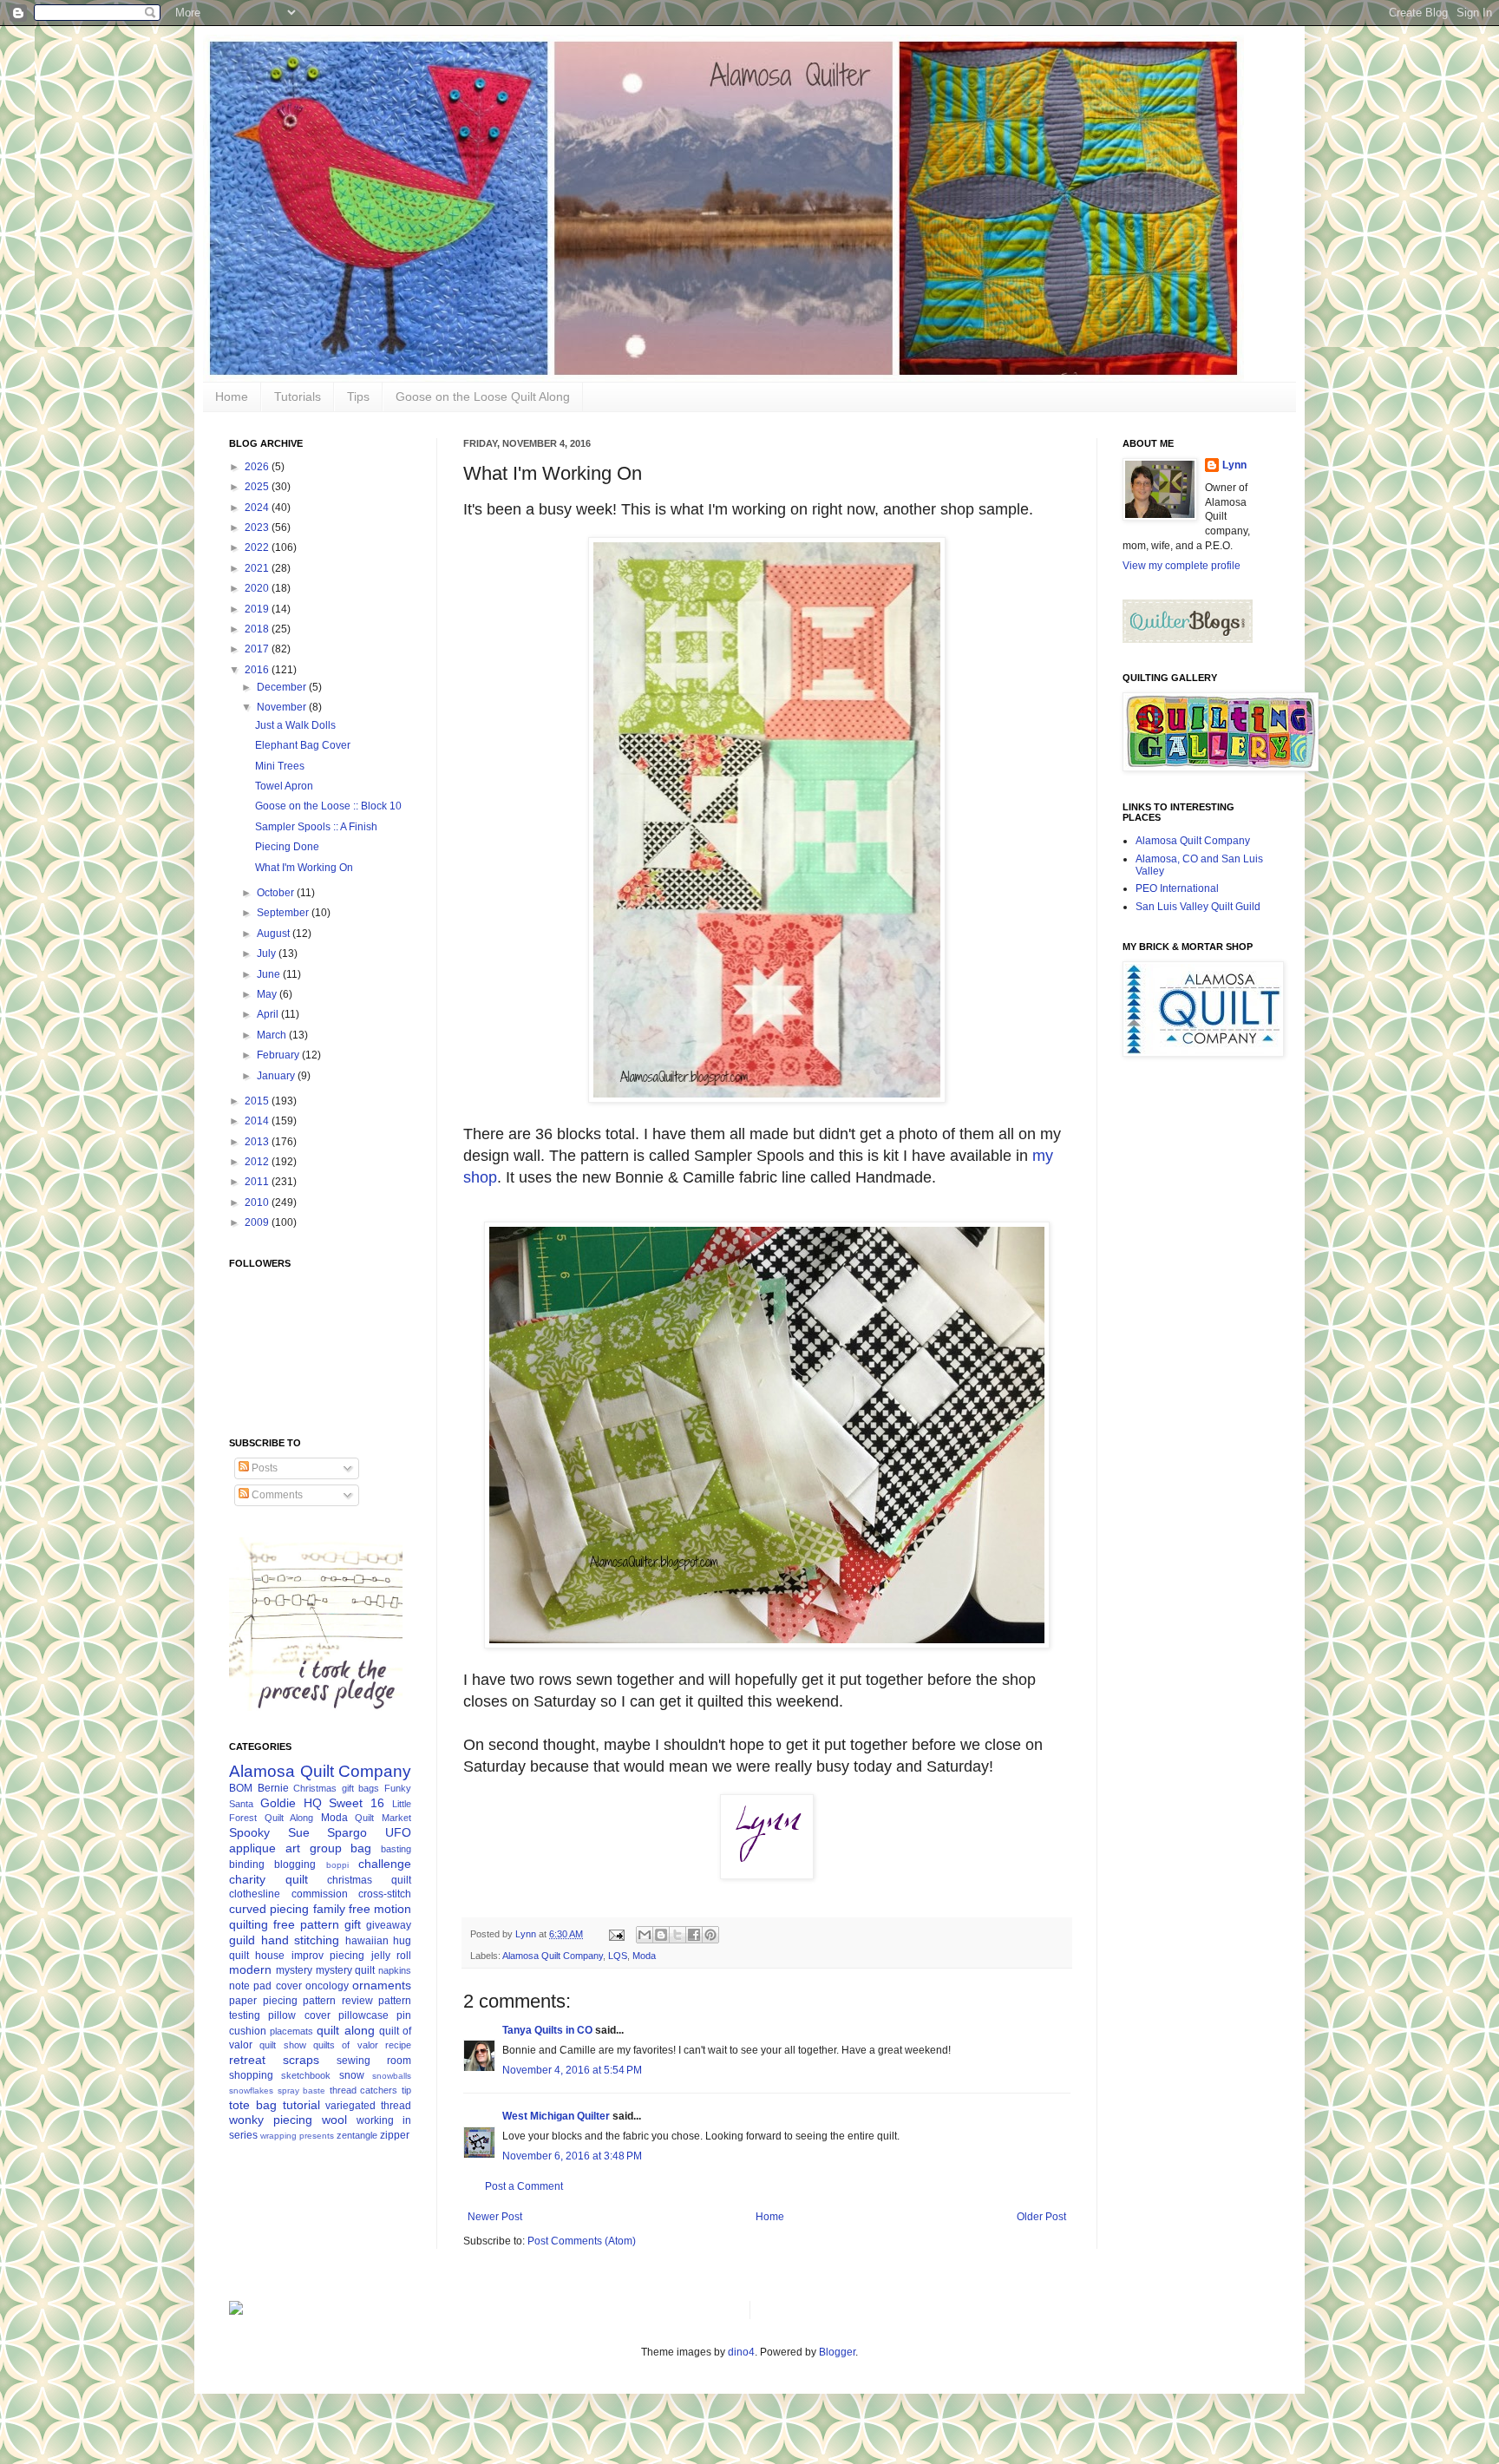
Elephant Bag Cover (303, 745)
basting (396, 1849)
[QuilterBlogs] (1188, 639)
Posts (263, 1468)
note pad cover (265, 1986)
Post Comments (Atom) (582, 2241)
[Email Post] (616, 1934)
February (279, 1055)
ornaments (382, 1985)
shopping (251, 2075)
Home (232, 396)
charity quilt (268, 1879)
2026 (258, 467)
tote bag (253, 2105)
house (270, 1956)
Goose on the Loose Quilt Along (483, 396)
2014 (258, 1121)
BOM (241, 1788)
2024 (258, 508)
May (268, 994)
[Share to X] (677, 1935)
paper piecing (263, 2001)
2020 (258, 588)
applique (252, 1848)
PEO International (1177, 888)
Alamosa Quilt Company (553, 1956)
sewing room (374, 2061)
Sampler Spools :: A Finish (316, 827)
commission (320, 1894)
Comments (276, 1495)
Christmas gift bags (336, 1788)
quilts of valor (346, 2045)
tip (406, 2090)
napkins (395, 1970)
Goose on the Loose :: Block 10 (328, 806)
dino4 (741, 2352)
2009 (258, 1222)
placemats (291, 2031)
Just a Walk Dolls (295, 725)
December (283, 687)
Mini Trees (280, 766)
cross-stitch (385, 1894)
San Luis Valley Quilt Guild (1198, 907)
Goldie (278, 1803)
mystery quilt (346, 1970)
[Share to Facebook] (694, 1935)
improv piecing (328, 1956)
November (283, 707)
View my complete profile (1182, 566)
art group (314, 1848)
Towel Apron (284, 786)
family (329, 1909)
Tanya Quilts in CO (547, 2030)
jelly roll (391, 1956)
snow (352, 2075)
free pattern (306, 1924)
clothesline (255, 1894)
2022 (258, 547)
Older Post (1041, 2217)
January (277, 1076)
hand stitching (301, 1940)
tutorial (301, 2105)
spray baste (302, 2090)
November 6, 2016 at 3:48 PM (572, 2156)
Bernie (273, 1788)
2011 (258, 1182)
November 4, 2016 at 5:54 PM (572, 2070)
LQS (618, 1956)
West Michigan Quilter (556, 2116)
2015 (258, 1101)
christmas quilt (369, 1880)
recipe (398, 2045)
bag (361, 1848)
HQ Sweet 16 (344, 1803)
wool (334, 2120)
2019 (258, 609)
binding (247, 1864)
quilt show (282, 2045)
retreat (247, 2060)
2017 (258, 649)
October (277, 893)
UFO (398, 1832)
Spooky (249, 1832)
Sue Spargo (328, 1832)
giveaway (389, 1925)
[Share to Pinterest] (710, 1935)
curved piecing (269, 1909)
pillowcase (363, 2015)
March (273, 1035)
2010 (258, 1203)
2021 (258, 568)
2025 (258, 487)
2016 (258, 670)
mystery (294, 1970)
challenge (385, 1864)
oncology (327, 1986)
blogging (295, 1864)
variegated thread (368, 2106)
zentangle (357, 2135)
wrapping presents (297, 2136)
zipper (395, 2135)
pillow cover (299, 2015)
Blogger (837, 2352)
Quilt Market (383, 1818)
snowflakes (251, 2090)
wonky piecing (271, 2120)
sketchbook (306, 2075)
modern (250, 1969)
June (270, 974)
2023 (258, 528)
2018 (258, 629)
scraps (301, 2060)
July (268, 953)
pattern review (338, 2001)
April (269, 1014)
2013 (258, 1142)
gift (353, 1924)
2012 (258, 1162)
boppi (337, 1865)
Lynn (1234, 465)
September (284, 913)
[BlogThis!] (661, 1935)
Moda (644, 1956)
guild (242, 1940)
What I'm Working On (304, 868)
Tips (358, 396)
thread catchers (364, 2090)
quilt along (345, 2030)
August (275, 934)
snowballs (392, 2076)
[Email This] (645, 1935)
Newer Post (495, 2217)
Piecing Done (287, 847)
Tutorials (298, 396)
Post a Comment (524, 2186)
